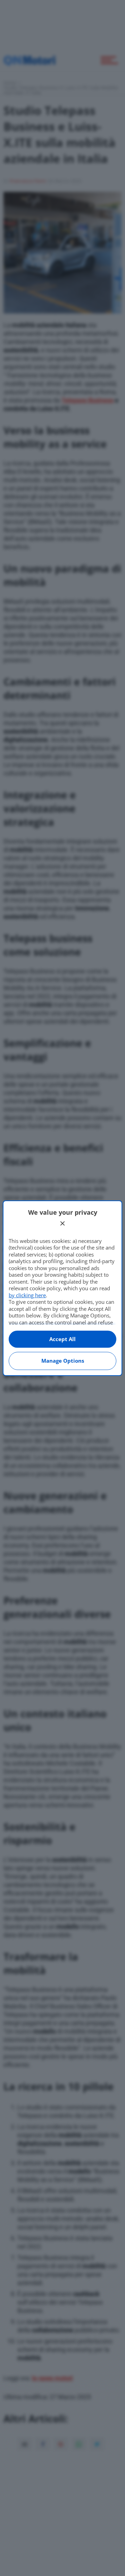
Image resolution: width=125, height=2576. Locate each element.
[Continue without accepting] (62, 1223)
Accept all (62, 1339)
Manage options (63, 1361)
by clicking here (27, 1295)
